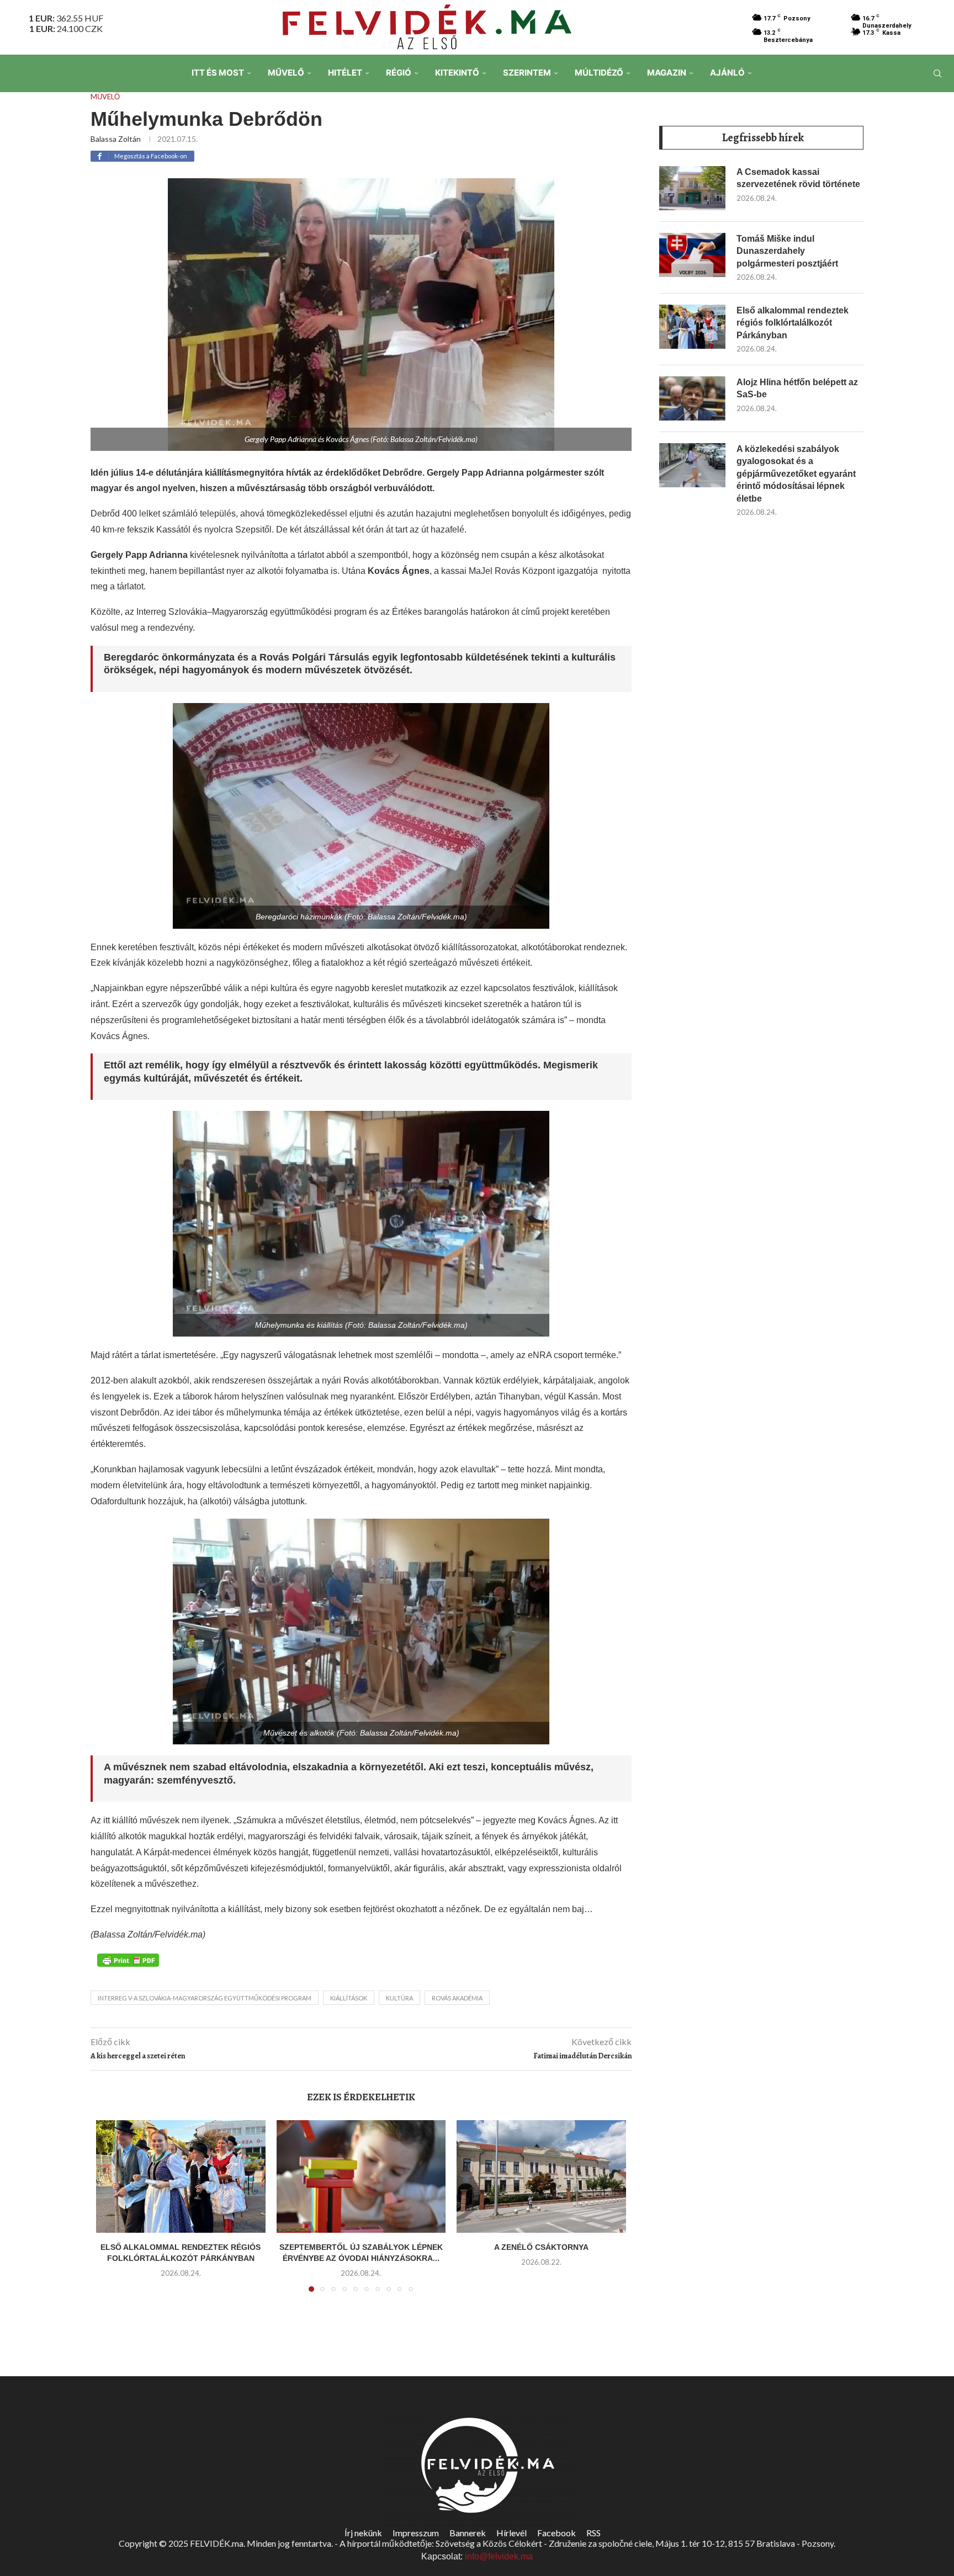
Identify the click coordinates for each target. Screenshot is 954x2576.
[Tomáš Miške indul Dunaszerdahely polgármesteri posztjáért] (692, 255)
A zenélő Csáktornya (541, 2247)
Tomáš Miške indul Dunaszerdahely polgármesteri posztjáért (787, 251)
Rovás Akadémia (457, 1998)
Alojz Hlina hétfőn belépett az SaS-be (797, 388)
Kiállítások (349, 1998)
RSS (593, 2533)
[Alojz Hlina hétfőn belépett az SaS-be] (692, 398)
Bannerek (468, 2533)
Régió (399, 73)
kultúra (399, 1998)
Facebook (556, 2533)
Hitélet (345, 73)
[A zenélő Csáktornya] (541, 2176)
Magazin (667, 73)
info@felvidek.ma (499, 2556)
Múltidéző (599, 73)
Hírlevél (512, 2533)
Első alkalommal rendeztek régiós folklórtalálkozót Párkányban (793, 323)
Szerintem (527, 73)
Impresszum (416, 2533)
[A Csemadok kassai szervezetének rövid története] (692, 188)
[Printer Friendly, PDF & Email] (128, 1960)
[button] (111, 2212)
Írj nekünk (363, 2533)
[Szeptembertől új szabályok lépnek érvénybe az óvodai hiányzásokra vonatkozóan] (361, 2176)
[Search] (937, 73)
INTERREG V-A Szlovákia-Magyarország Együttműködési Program (205, 1998)
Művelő (286, 73)
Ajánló (727, 73)
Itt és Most (218, 73)
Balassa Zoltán (116, 139)
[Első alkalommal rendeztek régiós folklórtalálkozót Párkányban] (181, 2176)
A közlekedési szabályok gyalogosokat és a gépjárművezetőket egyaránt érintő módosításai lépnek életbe (796, 474)
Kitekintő (457, 73)
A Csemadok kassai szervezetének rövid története (798, 178)
